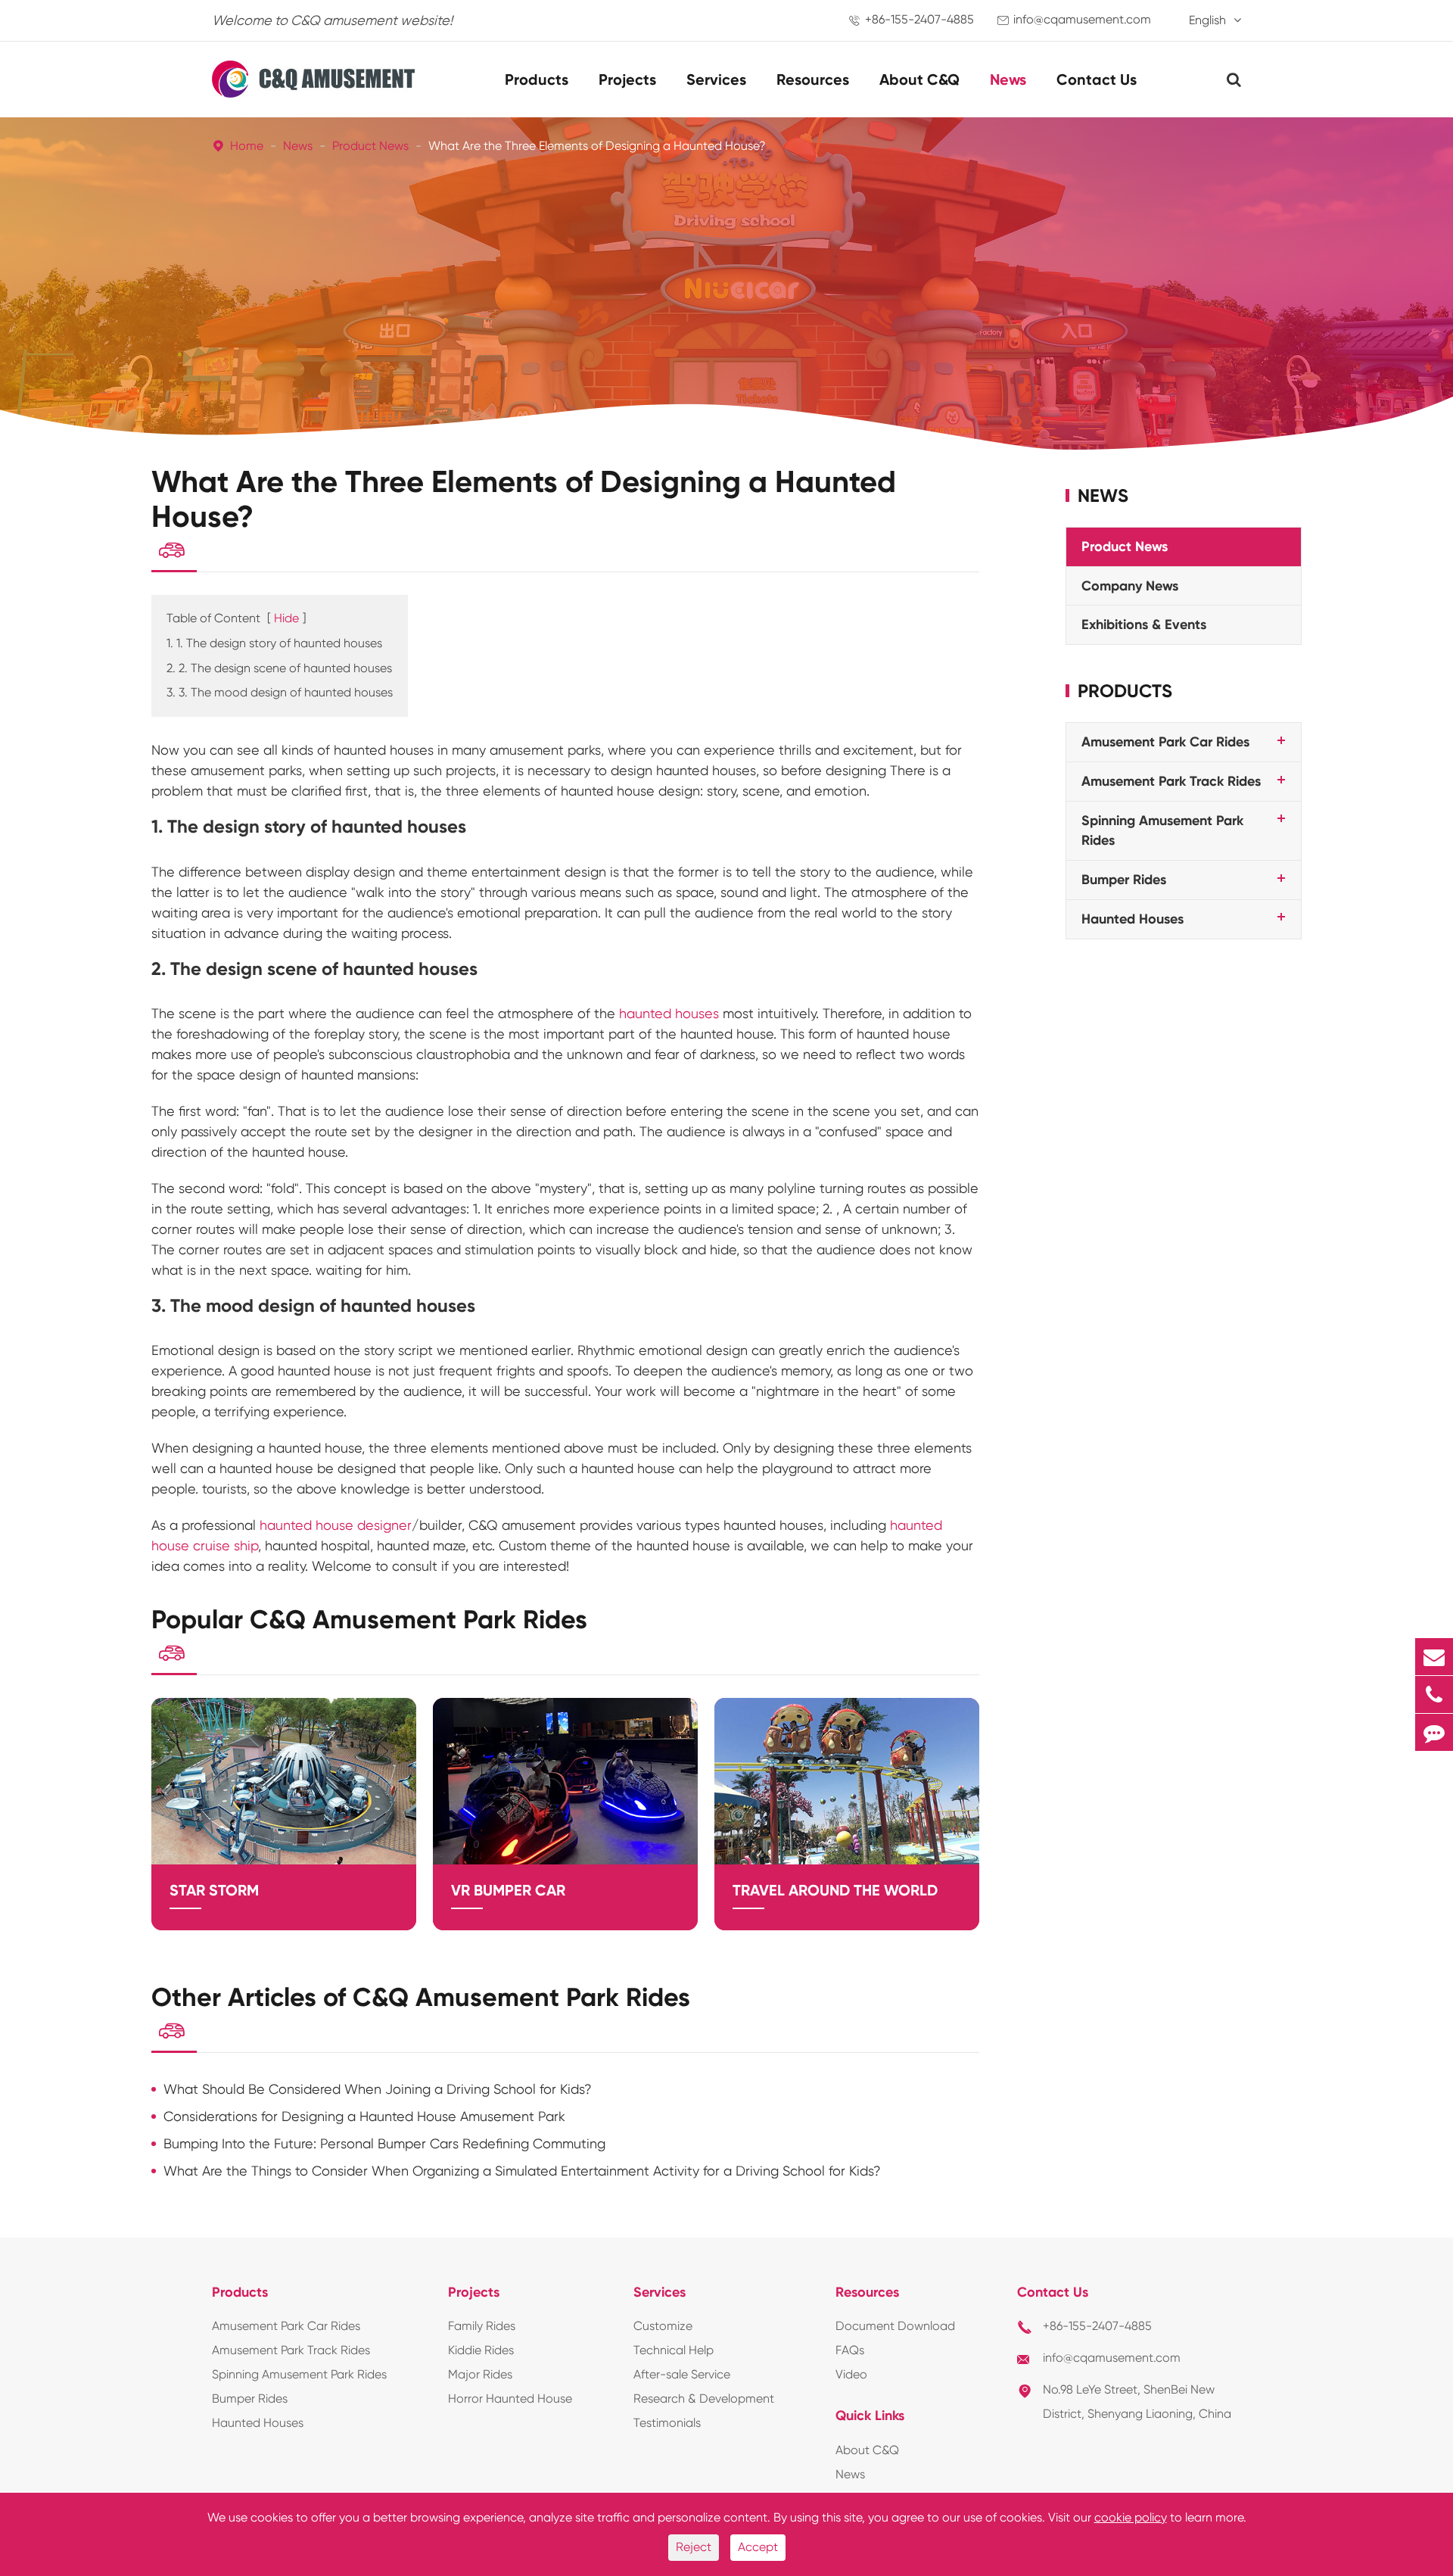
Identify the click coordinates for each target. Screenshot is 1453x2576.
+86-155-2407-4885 (919, 19)
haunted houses (669, 1013)
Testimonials (667, 2423)
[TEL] (1434, 1694)
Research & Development (704, 2398)
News (1008, 79)
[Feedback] (1434, 1732)
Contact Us (1097, 79)
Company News (1130, 586)
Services (716, 79)
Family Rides (482, 2326)
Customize (663, 2326)
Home (247, 146)
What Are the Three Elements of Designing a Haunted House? (597, 146)
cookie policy (1131, 2517)
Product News (370, 146)
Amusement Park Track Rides (1171, 781)
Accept (758, 2547)
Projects (627, 79)
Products (537, 79)
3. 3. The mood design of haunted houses (280, 692)
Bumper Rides (1124, 880)
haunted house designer (336, 1525)
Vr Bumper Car (508, 1890)
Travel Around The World (835, 1890)
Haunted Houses (1133, 919)
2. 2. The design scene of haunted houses (279, 668)
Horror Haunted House (510, 2398)
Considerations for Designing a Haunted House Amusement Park (364, 2116)
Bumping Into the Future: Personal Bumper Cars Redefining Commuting (384, 2143)
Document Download (895, 2326)
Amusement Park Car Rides (1165, 743)
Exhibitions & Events (1144, 625)
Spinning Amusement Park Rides (299, 2374)
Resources (813, 79)
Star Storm (214, 1890)
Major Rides (480, 2374)
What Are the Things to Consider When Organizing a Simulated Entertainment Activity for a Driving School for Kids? (522, 2171)
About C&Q (919, 79)
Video (851, 2374)
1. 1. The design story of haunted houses (274, 643)
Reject (694, 2547)
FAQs (850, 2350)
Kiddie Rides (481, 2350)
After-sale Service (682, 2374)
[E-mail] (1434, 1657)
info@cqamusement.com (1082, 19)
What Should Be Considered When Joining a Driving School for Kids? (378, 2089)
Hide (286, 618)
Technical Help (674, 2350)
